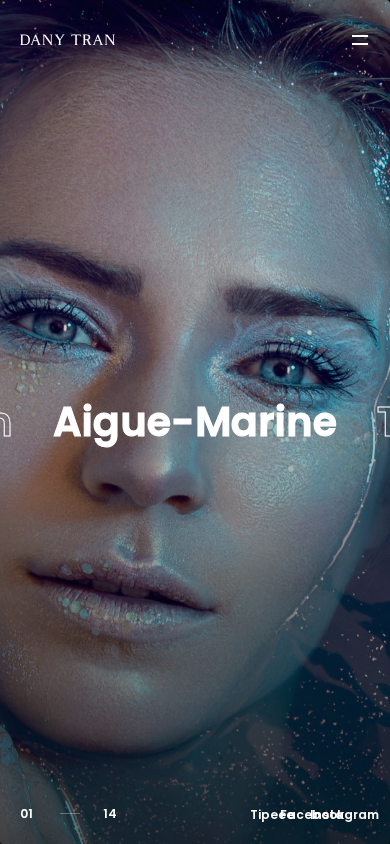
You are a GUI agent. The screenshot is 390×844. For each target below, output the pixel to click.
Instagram (325, 814)
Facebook (295, 814)
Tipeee (265, 814)
